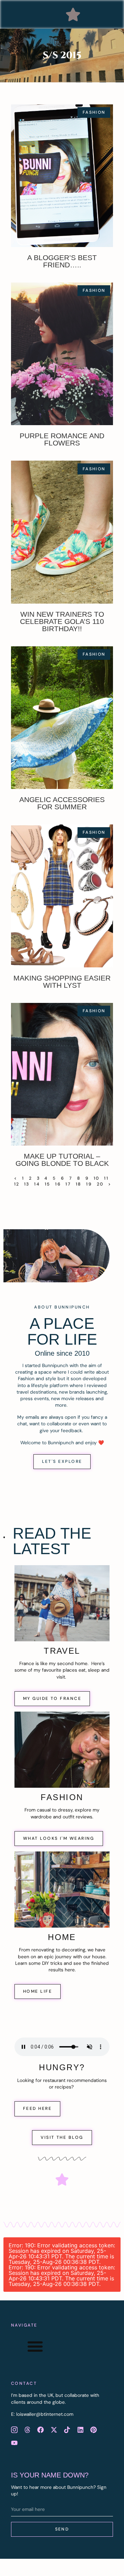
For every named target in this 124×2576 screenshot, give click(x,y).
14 (37, 1184)
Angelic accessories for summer (62, 803)
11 (106, 1178)
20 (100, 1184)
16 (58, 1184)
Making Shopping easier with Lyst (62, 982)
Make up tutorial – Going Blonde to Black (62, 1160)
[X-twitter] (54, 2430)
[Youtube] (14, 2443)
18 (79, 1184)
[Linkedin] (80, 2430)
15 (48, 1184)
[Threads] (27, 2430)
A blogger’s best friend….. (62, 261)
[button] (73, 14)
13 (27, 1184)
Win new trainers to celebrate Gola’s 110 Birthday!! (62, 621)
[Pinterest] (93, 2430)
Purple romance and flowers (62, 439)
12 (17, 1184)
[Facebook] (41, 2430)
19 (89, 1184)
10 (97, 1178)
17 (68, 1184)
